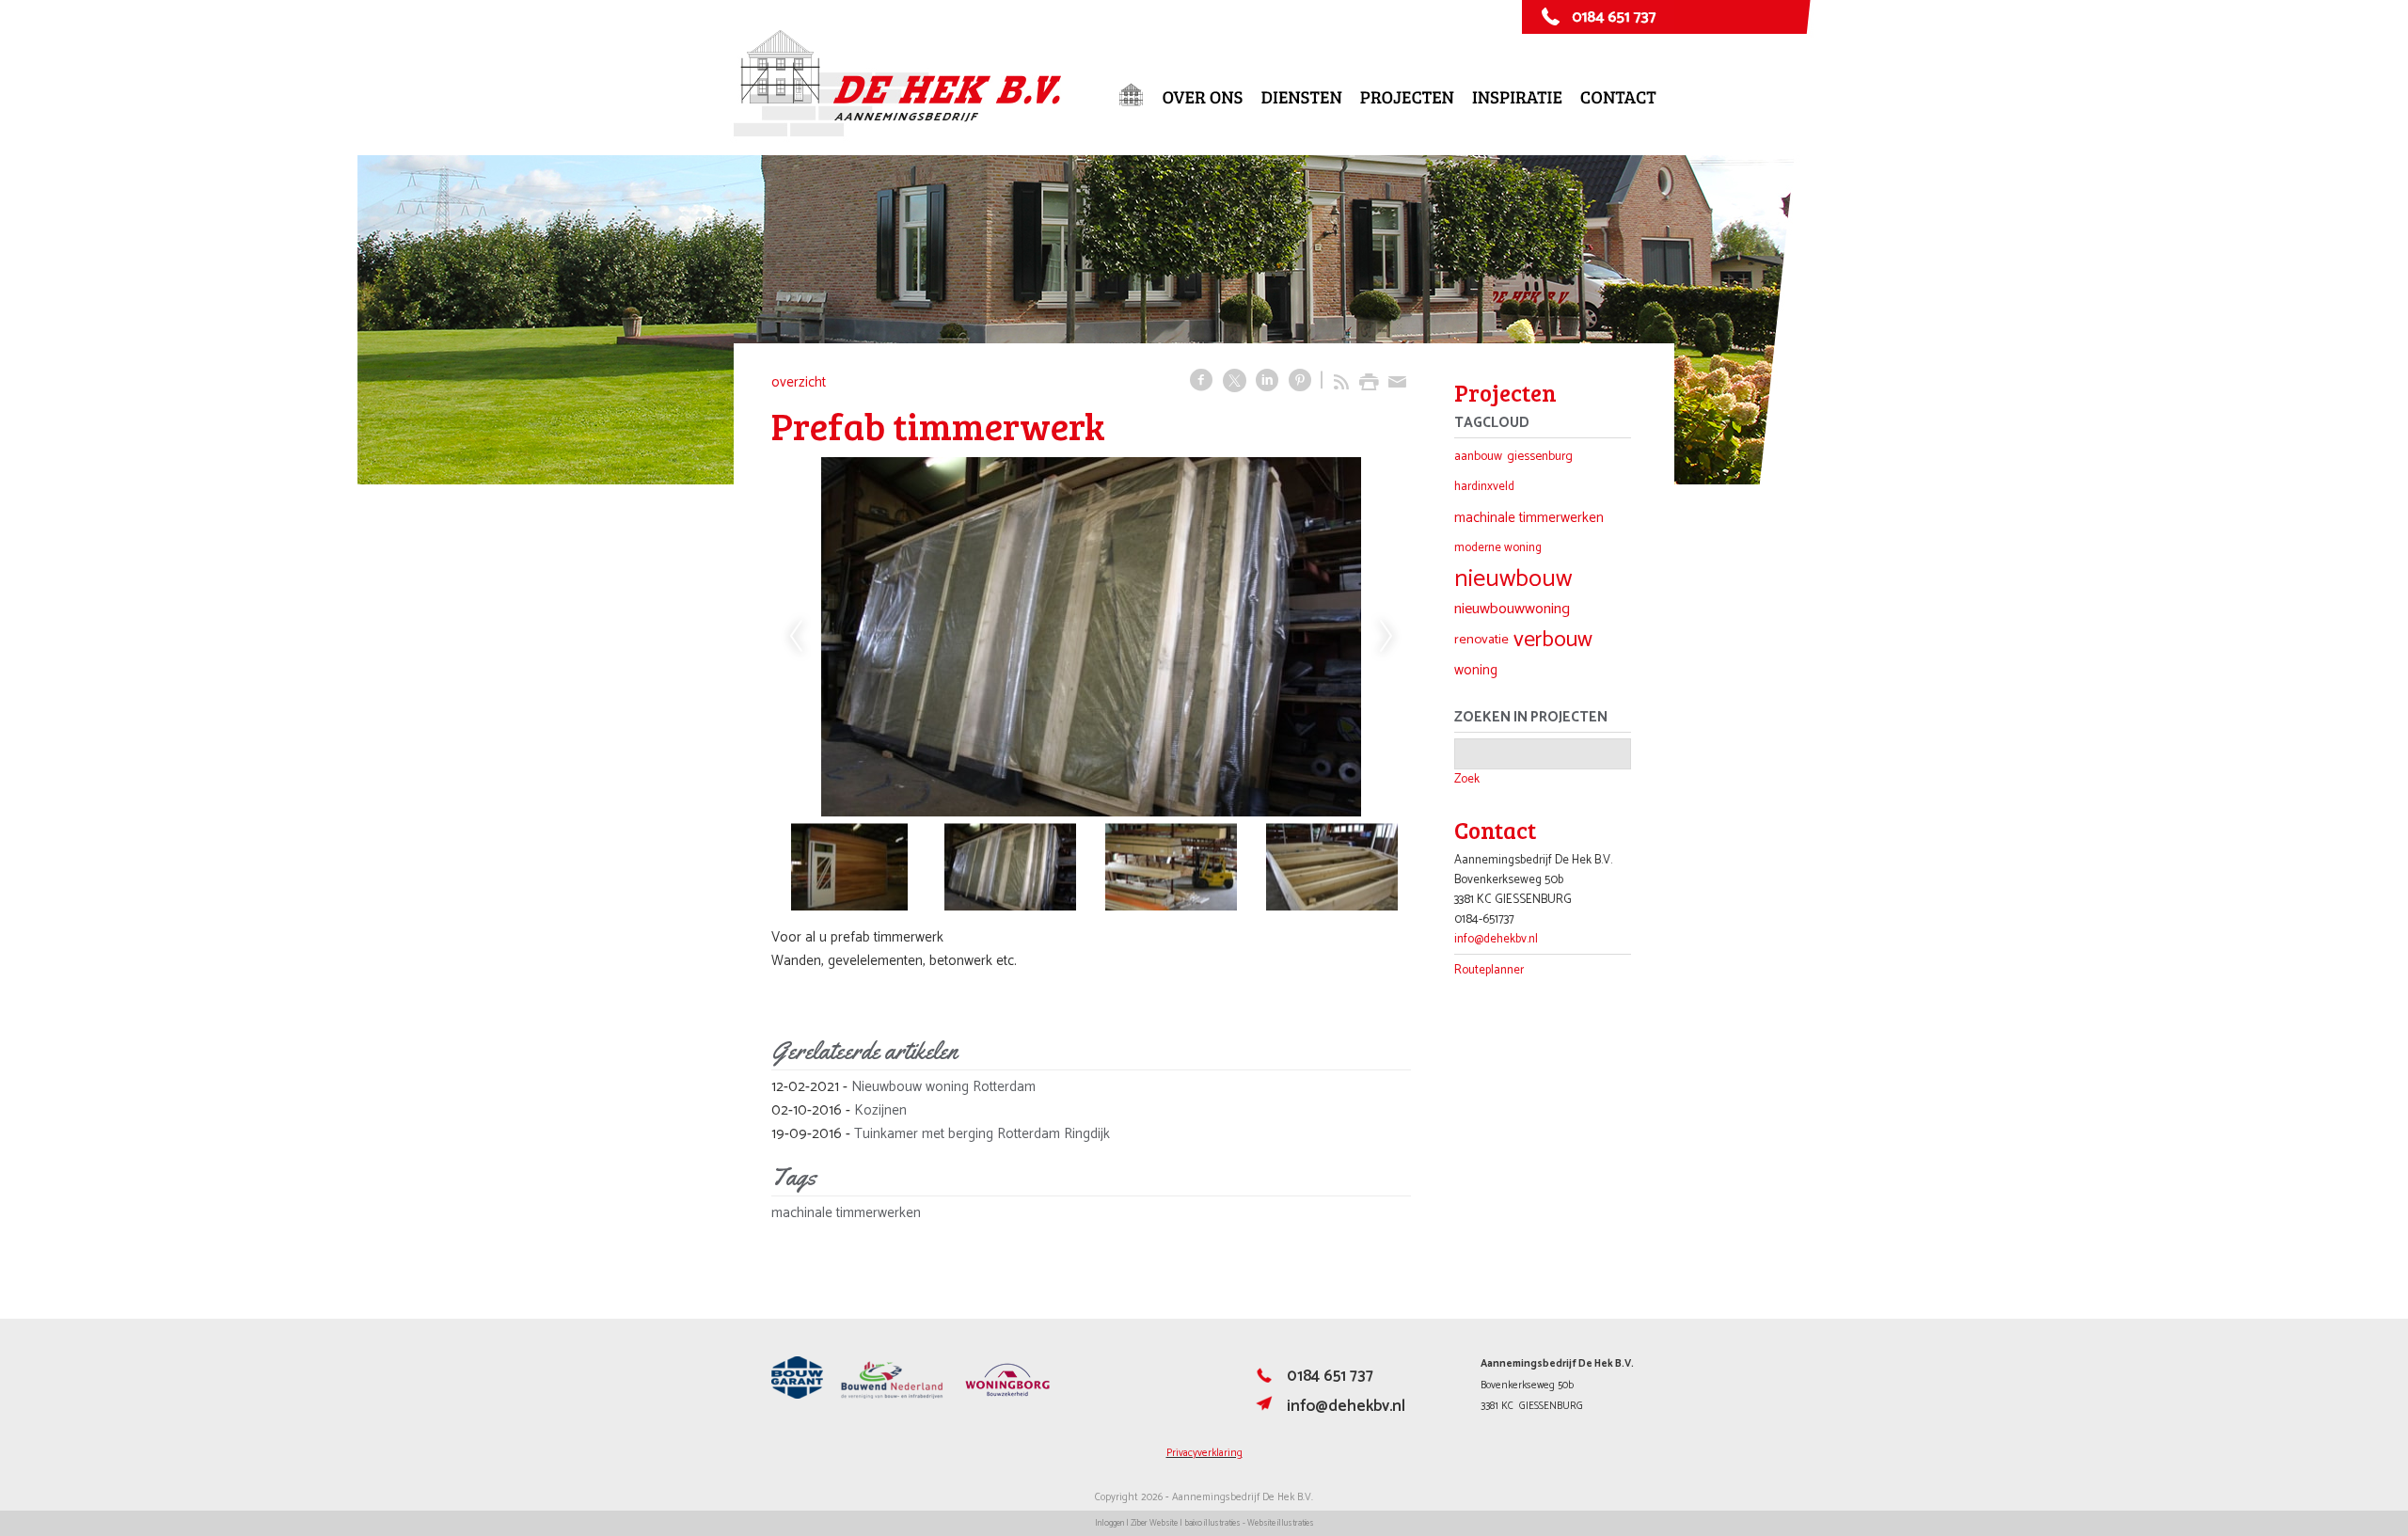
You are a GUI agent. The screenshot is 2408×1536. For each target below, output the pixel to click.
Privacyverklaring (1204, 1453)
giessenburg (1540, 456)
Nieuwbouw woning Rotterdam (943, 1087)
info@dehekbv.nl (1496, 939)
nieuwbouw (1513, 579)
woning (1476, 670)
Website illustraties (1281, 1523)
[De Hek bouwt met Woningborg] (1007, 1396)
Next (1386, 637)
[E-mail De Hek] (1264, 1410)
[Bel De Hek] (1264, 1380)
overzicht (799, 382)
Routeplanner (1489, 970)
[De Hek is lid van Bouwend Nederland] (892, 1396)
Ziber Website (1154, 1523)
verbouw (1553, 640)
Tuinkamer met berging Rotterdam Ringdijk (982, 1134)
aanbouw (1478, 456)
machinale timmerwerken (846, 1213)
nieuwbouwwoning (1512, 609)
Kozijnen (880, 1110)
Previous (796, 637)
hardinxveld (1484, 487)
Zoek (1467, 779)
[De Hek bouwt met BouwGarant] (797, 1396)
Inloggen (1109, 1523)
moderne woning (1498, 548)
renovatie (1481, 640)
